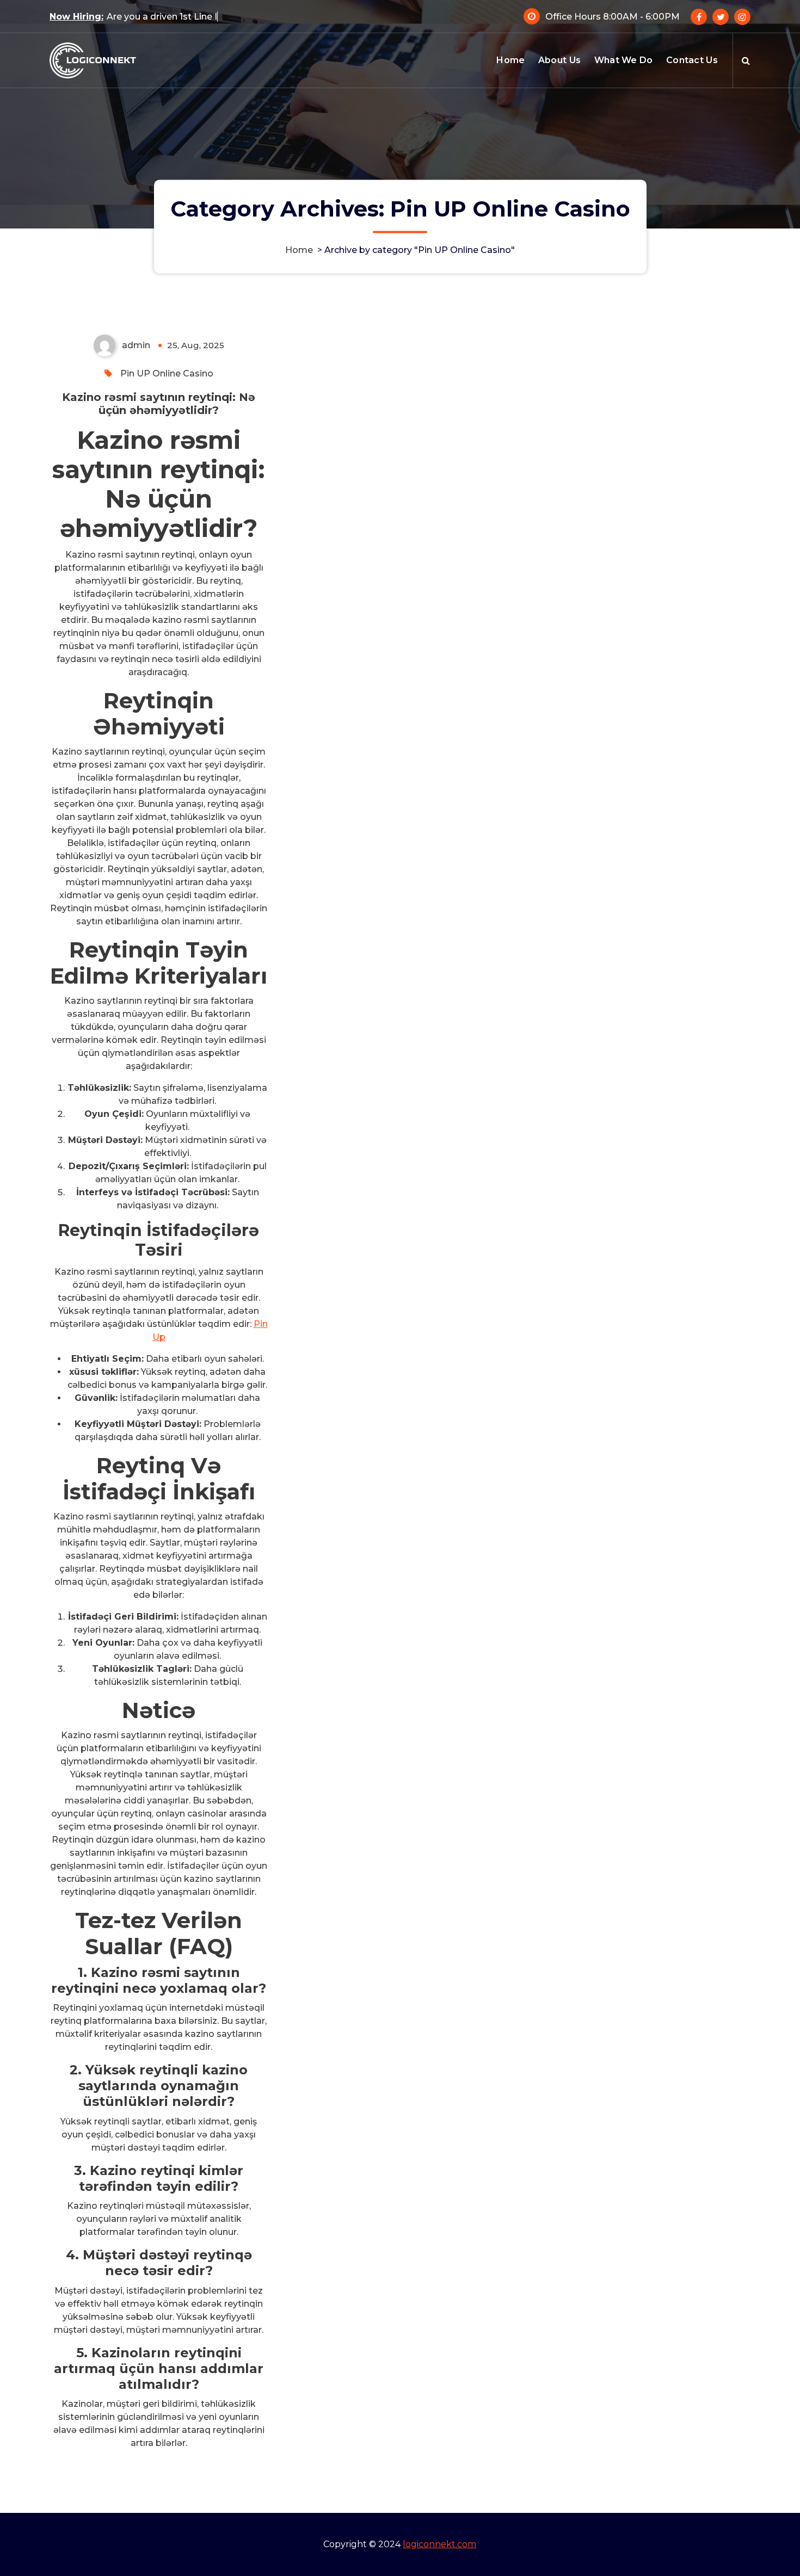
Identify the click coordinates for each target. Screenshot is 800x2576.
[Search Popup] (746, 60)
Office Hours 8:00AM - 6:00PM (613, 17)
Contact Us (692, 60)
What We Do (624, 60)
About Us (559, 60)
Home (510, 60)
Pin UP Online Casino (167, 373)
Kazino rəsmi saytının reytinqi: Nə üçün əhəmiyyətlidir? (159, 404)
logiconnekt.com (439, 2544)
